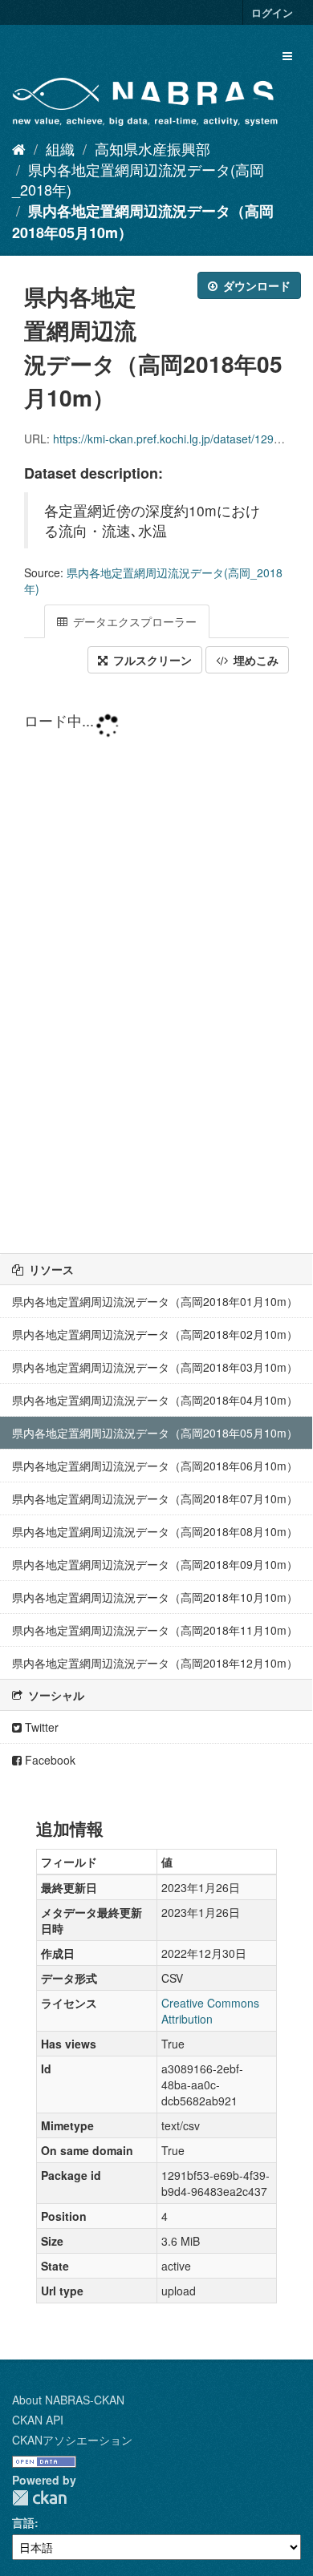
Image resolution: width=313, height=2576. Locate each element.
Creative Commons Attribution (210, 2011)
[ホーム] (19, 148)
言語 (23, 2522)
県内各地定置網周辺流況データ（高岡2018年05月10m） (155, 1433)
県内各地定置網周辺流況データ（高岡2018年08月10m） (155, 1531)
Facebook (49, 1760)
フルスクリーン (151, 660)
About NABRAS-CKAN (68, 2400)
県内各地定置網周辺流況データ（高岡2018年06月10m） (155, 1466)
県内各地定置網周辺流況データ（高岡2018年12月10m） (155, 1663)
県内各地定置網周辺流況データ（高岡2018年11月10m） (155, 1630)
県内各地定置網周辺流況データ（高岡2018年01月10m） (155, 1301)
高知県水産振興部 (152, 148)
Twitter (40, 1727)
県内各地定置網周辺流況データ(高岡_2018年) (138, 180)
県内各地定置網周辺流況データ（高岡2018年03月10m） (155, 1367)
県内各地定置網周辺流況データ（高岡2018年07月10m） (155, 1498)
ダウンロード (255, 285)
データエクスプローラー (133, 621)
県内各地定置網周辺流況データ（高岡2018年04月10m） (155, 1400)
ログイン (272, 12)
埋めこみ (254, 660)
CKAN (39, 2498)
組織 (60, 148)
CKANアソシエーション (72, 2440)
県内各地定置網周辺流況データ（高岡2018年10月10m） (155, 1597)
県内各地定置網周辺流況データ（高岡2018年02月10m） (155, 1334)
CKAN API (38, 2420)
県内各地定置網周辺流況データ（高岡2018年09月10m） (155, 1564)
